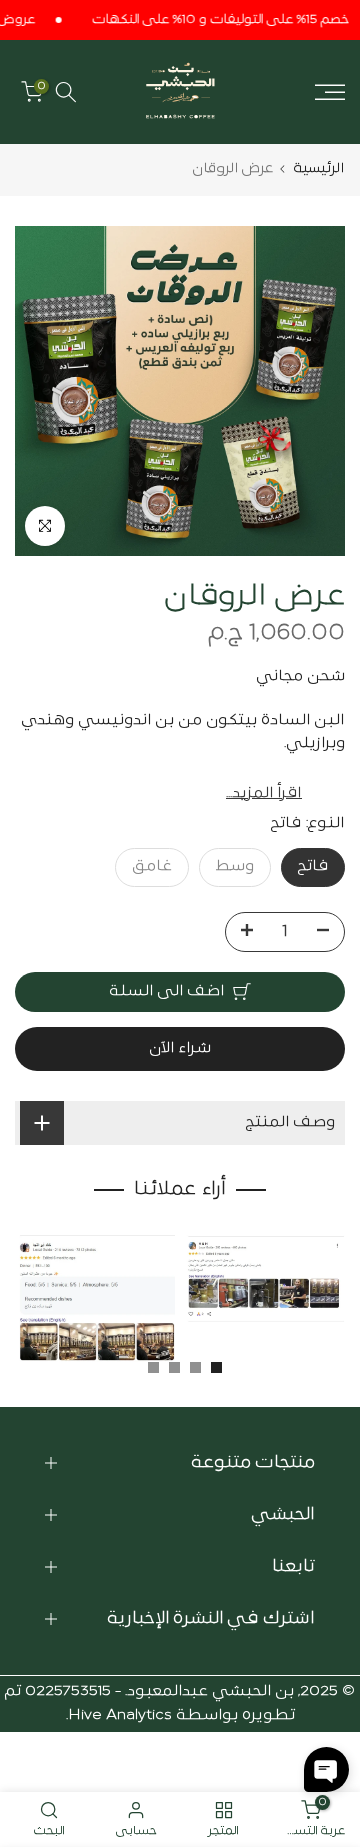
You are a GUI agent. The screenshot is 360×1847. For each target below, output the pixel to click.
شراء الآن (180, 1048)
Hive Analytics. (119, 1715)
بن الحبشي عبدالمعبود (210, 1691)
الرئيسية (319, 168)
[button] (326, 1769)
